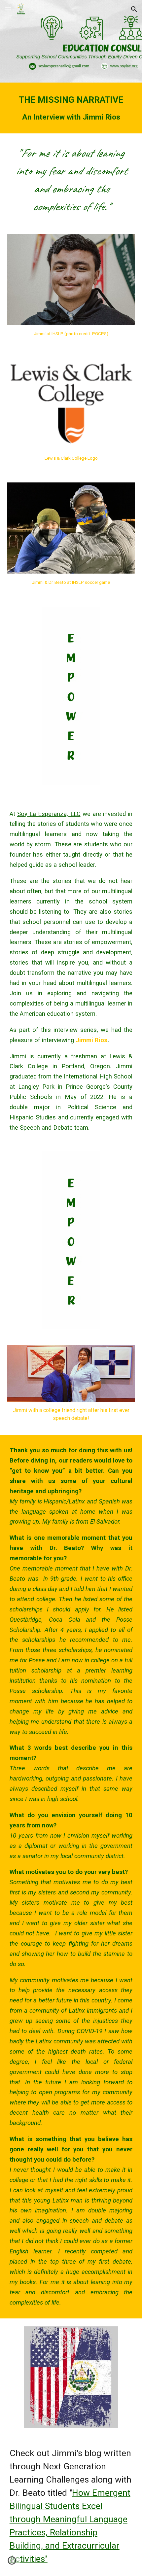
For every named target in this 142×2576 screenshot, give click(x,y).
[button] (8, 9)
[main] (71, 108)
